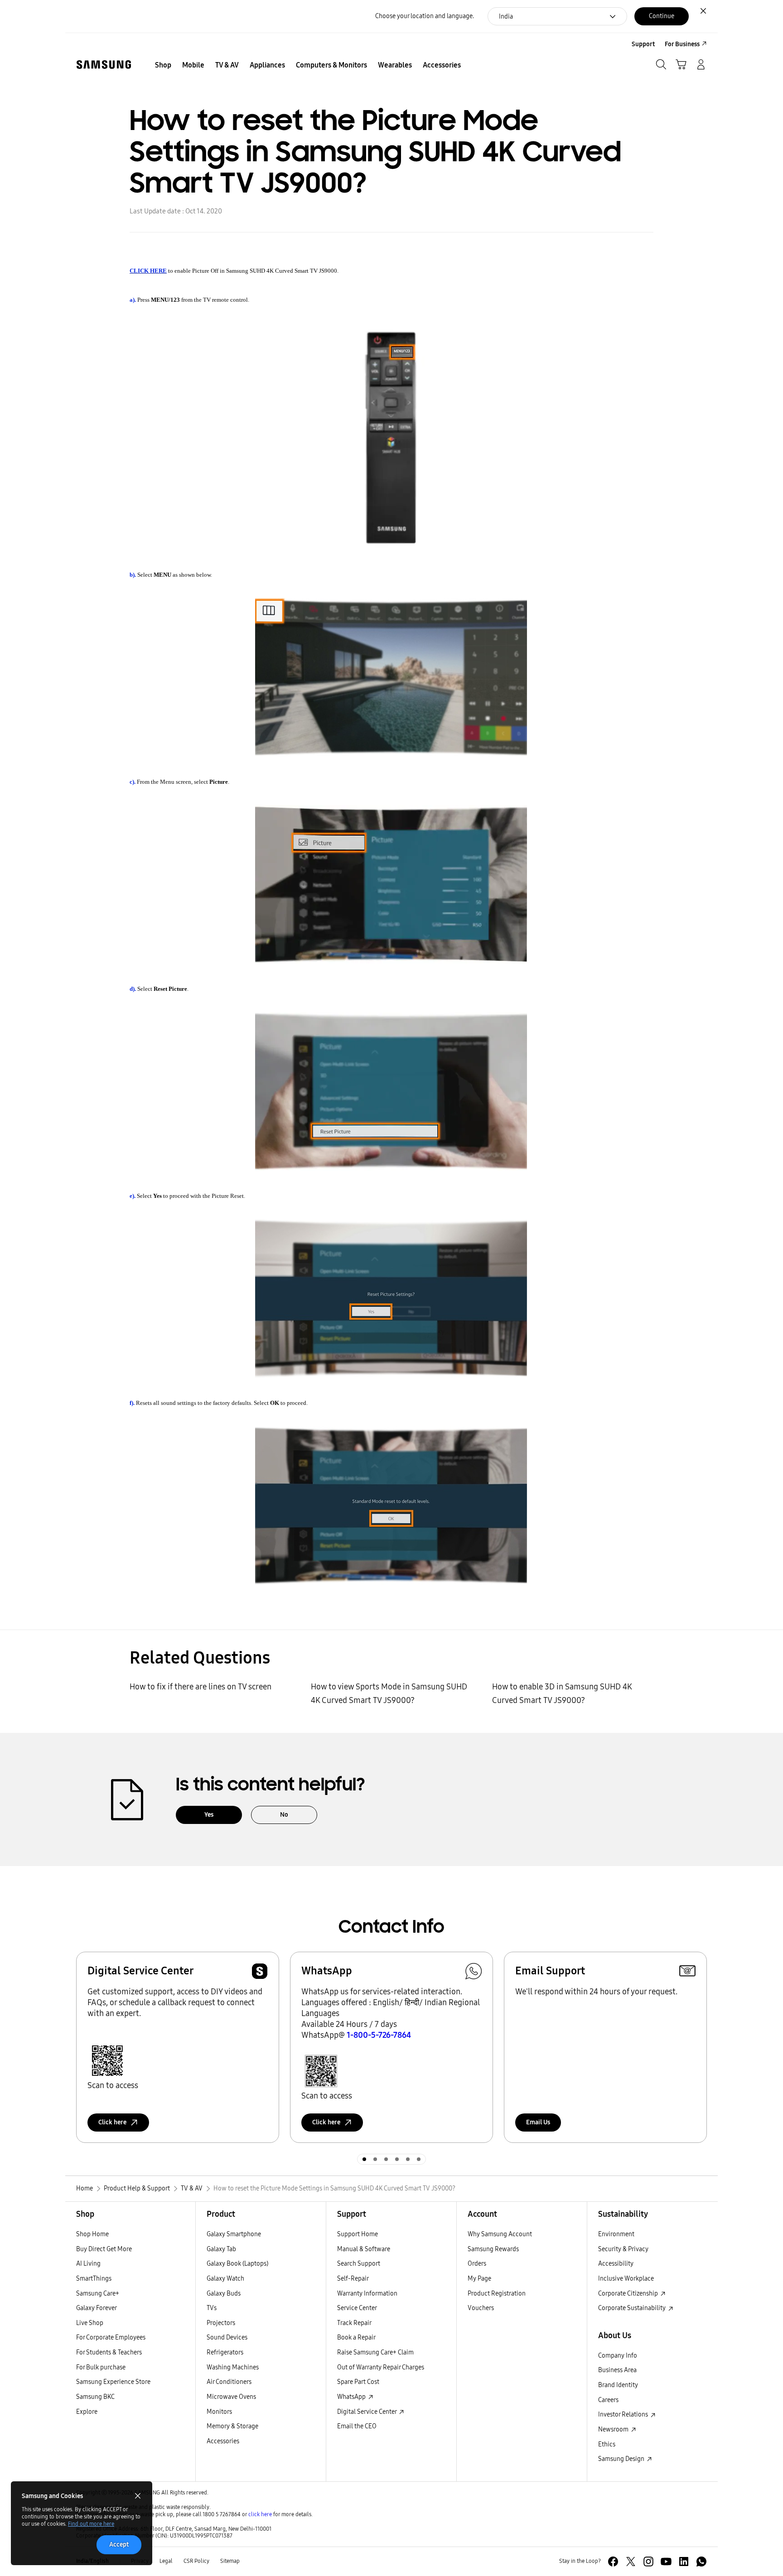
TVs (212, 2308)
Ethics (607, 2444)
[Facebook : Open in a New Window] (613, 2562)
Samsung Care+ (98, 2294)
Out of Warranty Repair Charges (381, 2367)
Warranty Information (367, 2294)
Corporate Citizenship (629, 2294)
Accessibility (616, 2264)
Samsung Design (622, 2459)
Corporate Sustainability (633, 2308)
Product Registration (497, 2294)
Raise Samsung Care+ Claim (375, 2352)
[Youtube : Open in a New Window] (666, 2562)
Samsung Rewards (493, 2249)
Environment (616, 2234)
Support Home (358, 2234)
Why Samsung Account (500, 2234)
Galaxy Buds (224, 2294)
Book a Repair (356, 2337)
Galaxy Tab (221, 2249)
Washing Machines (233, 2367)
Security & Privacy (623, 2249)
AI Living (88, 2264)
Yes (209, 1815)
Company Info (618, 2356)
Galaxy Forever (97, 2308)
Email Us (538, 2122)
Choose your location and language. (425, 16)
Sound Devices (227, 2337)
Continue (662, 16)
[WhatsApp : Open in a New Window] (701, 2562)
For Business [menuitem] (682, 44)
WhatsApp (352, 2397)
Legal (166, 2561)
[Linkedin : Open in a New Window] (684, 2562)
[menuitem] (163, 65)
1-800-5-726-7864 (379, 2035)
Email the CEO (357, 2426)
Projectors (221, 2323)
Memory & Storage (232, 2426)
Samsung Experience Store (113, 2382)
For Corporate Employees (111, 2337)
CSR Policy (196, 2561)
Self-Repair (353, 2279)
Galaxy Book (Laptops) (237, 2264)
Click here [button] (112, 2122)
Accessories (223, 2441)
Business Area (617, 2370)
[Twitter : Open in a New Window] (631, 2562)
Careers (608, 2400)
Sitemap (230, 2561)
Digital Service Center (367, 2412)
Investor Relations (624, 2414)
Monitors (219, 2412)
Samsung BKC (95, 2397)
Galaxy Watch (225, 2279)
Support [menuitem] (643, 44)
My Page (479, 2279)
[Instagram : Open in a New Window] (648, 2562)
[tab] (364, 2159)
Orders (477, 2264)
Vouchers (481, 2308)
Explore (87, 2412)
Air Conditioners (229, 2382)
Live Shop (90, 2323)
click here (260, 2514)
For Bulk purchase (101, 2367)
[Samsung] (104, 65)
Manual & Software (364, 2249)
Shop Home (92, 2234)
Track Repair (354, 2323)
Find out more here (91, 2524)
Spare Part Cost (358, 2382)
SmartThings (94, 2279)
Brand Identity (618, 2385)
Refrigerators (225, 2352)
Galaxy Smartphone (234, 2234)
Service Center (357, 2308)
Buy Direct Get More (104, 2249)
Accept (119, 2545)
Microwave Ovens (231, 2397)
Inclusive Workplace (626, 2279)
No (284, 1815)
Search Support (359, 2264)
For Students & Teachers (109, 2352)
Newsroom (614, 2429)
